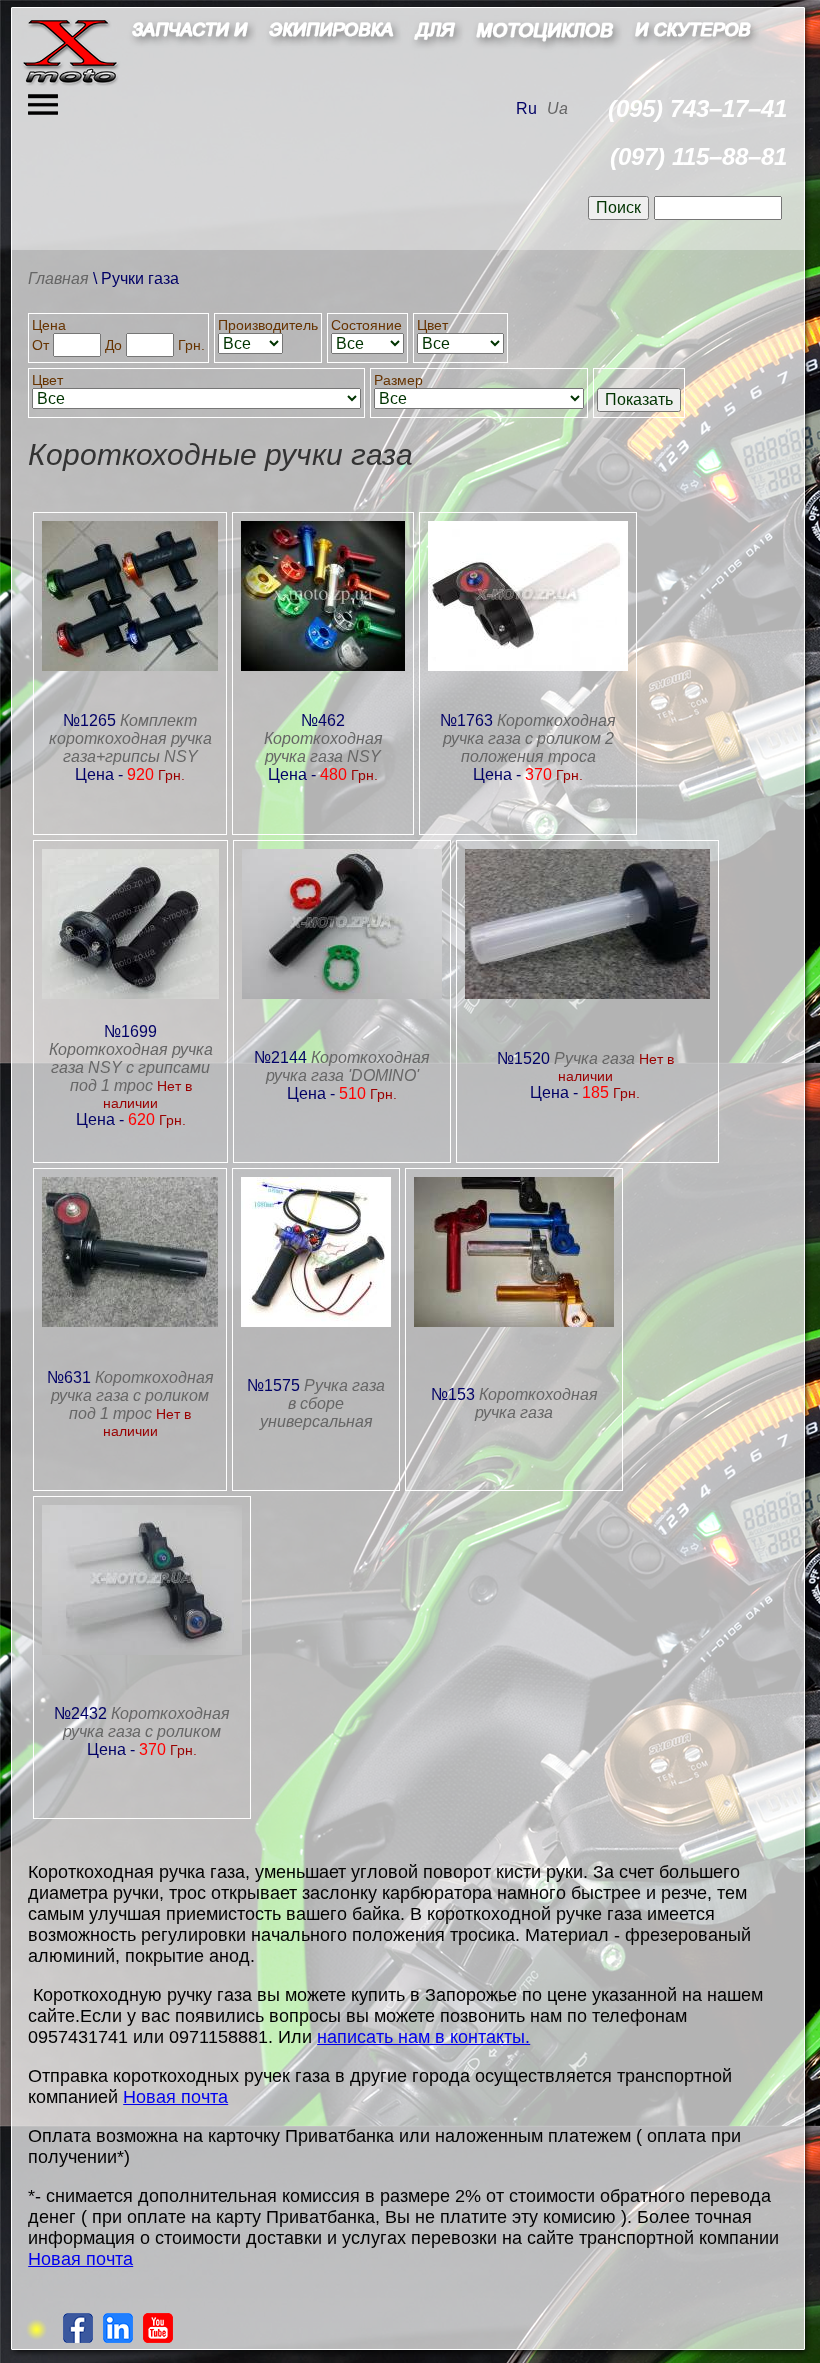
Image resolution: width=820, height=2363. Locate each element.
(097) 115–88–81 (698, 156)
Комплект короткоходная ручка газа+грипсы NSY (130, 738)
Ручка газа (594, 1058)
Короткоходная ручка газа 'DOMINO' (348, 1066)
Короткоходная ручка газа (536, 1403)
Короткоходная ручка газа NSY (323, 747)
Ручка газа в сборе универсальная (323, 1403)
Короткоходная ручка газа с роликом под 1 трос (132, 1395)
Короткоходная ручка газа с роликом (146, 1722)
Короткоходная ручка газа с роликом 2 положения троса (530, 738)
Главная (58, 278)
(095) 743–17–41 (697, 108)
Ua (557, 108)
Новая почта (175, 2097)
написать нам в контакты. (423, 2037)
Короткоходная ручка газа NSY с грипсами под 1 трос (131, 1067)
